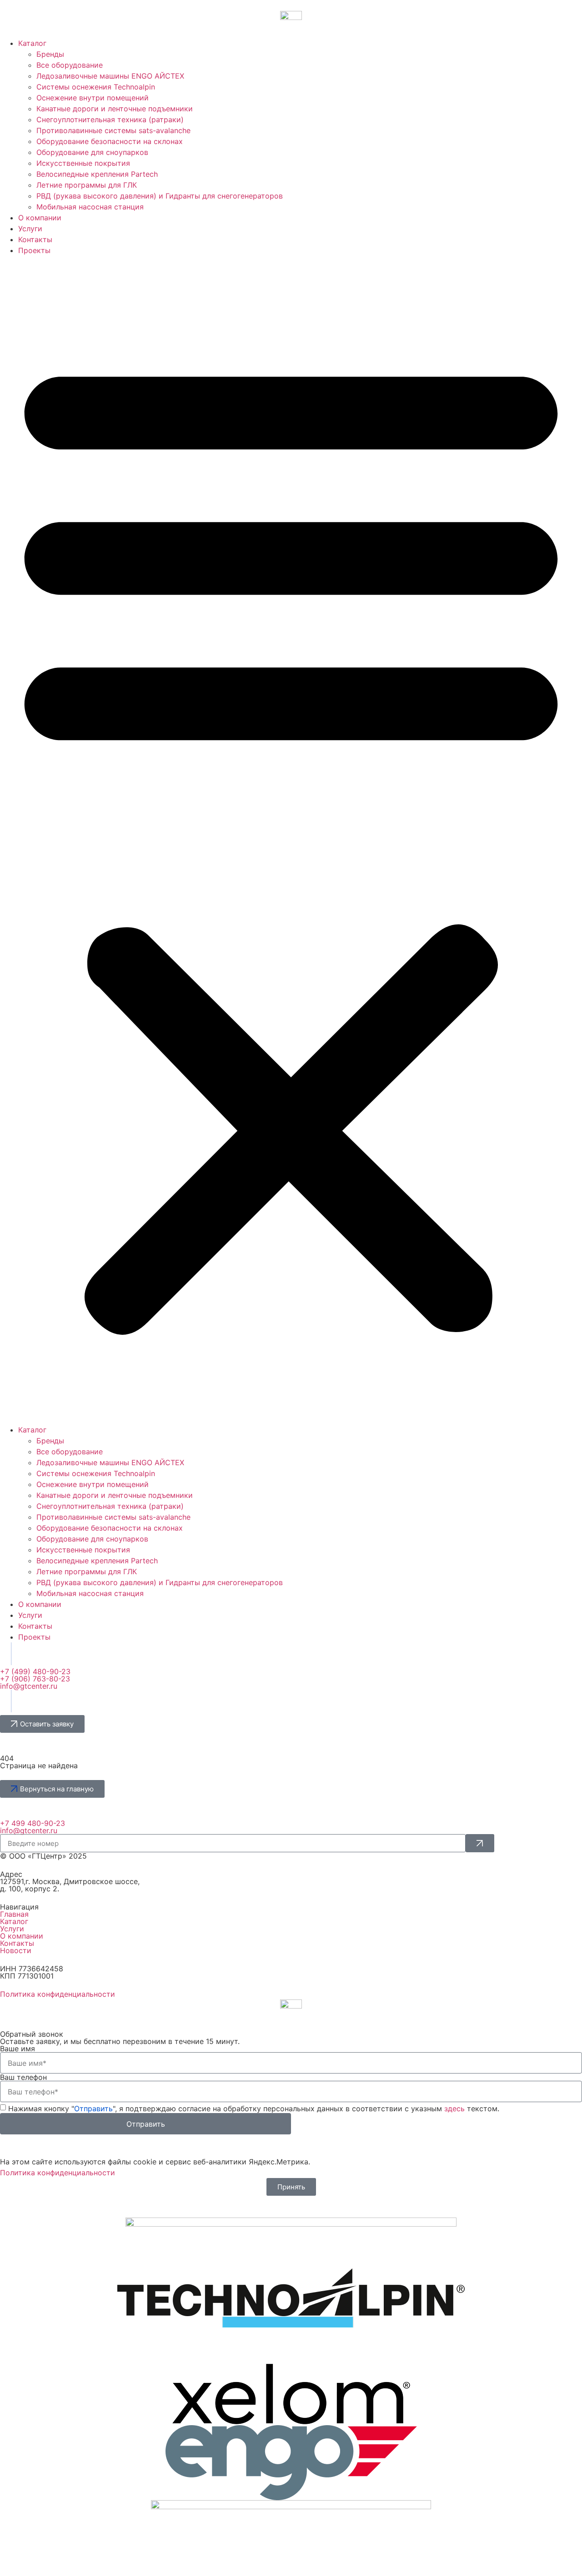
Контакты (35, 239)
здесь (454, 2109)
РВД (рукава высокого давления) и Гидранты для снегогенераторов (160, 196)
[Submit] (480, 1843)
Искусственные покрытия (83, 163)
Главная (14, 1914)
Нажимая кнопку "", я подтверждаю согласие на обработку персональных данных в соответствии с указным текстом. (254, 2109)
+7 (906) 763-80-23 (35, 1679)
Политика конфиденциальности (58, 1994)
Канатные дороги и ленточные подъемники (115, 109)
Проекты (34, 250)
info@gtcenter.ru (29, 1686)
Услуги (30, 229)
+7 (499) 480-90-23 (35, 1671)
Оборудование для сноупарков (92, 152)
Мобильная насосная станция (90, 207)
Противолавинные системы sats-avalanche (113, 130)
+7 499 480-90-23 (33, 1823)
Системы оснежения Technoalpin (96, 87)
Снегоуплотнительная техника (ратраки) (110, 119)
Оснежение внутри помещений (93, 98)
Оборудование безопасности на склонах (110, 141)
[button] (291, 840)
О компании (40, 218)
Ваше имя (18, 2049)
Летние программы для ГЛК (87, 185)
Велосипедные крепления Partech (97, 174)
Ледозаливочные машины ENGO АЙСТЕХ (110, 76)
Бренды (50, 54)
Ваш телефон (23, 2077)
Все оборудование (70, 65)
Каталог (32, 43)
